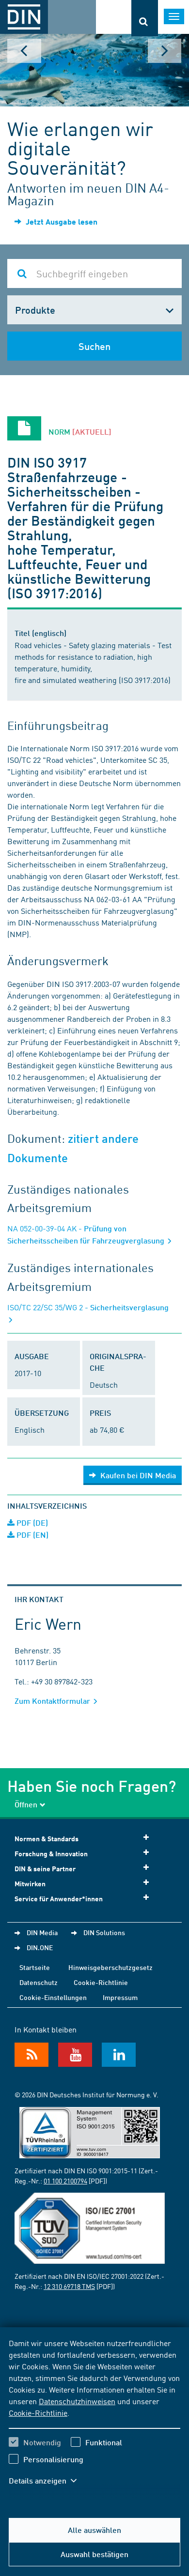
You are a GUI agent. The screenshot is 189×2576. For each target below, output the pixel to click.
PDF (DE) (31, 1523)
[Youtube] (75, 2055)
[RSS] (31, 2055)
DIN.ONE (40, 1947)
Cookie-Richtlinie (38, 2412)
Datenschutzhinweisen (77, 2401)
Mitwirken (30, 1884)
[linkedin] (119, 2055)
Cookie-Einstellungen (53, 1997)
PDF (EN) (31, 1535)
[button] (47, 2481)
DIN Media (42, 1932)
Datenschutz (39, 1982)
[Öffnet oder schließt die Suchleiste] (145, 18)
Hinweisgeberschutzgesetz (110, 1967)
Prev (24, 51)
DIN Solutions (104, 1932)
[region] (94, 2418)
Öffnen (26, 1804)
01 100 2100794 (65, 2181)
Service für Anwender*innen (59, 1899)
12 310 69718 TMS (69, 2286)
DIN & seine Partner (45, 1869)
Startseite (35, 1967)
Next (165, 51)
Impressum (120, 1997)
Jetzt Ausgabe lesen (61, 221)
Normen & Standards (47, 1839)
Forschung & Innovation (51, 1854)
